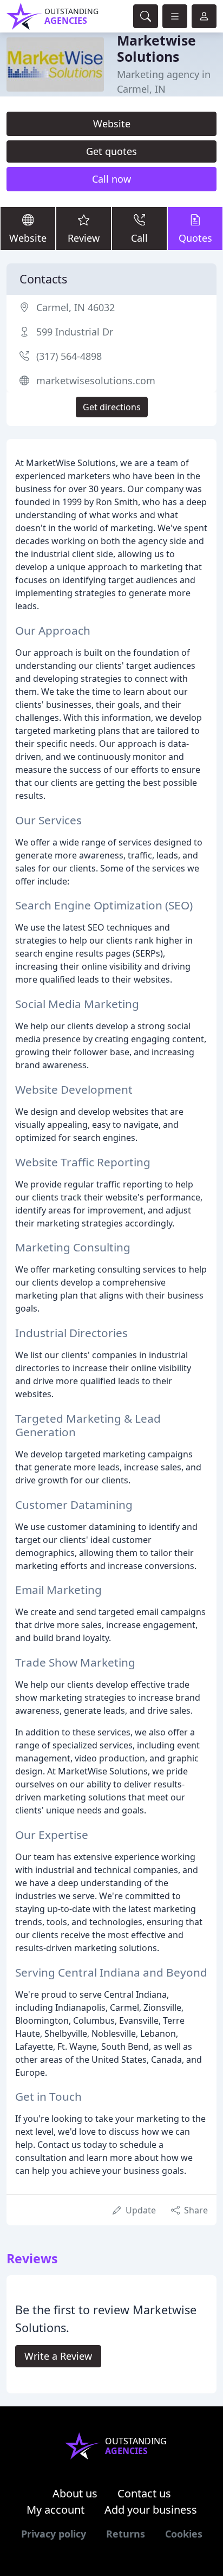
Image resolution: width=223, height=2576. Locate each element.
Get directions (112, 407)
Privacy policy (54, 2534)
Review (84, 238)
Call (139, 238)
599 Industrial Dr (75, 332)
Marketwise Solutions (156, 48)
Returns (126, 2534)
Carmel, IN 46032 (76, 307)
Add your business (151, 2510)
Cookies (184, 2534)
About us (75, 2493)
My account (55, 2510)
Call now (111, 179)
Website (112, 124)
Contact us (144, 2493)
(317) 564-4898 (69, 356)
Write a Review (58, 2356)
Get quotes (111, 151)
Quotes (195, 238)
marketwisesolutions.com (96, 380)
